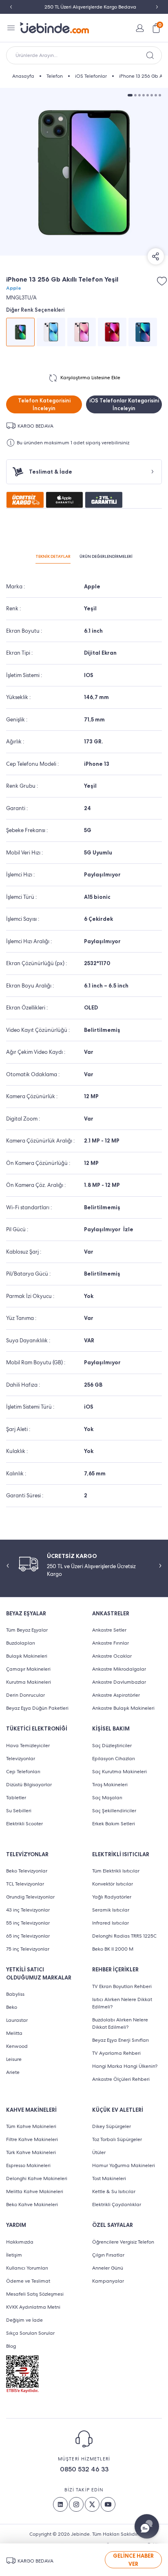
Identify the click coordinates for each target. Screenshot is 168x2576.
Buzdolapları (21, 1643)
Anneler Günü (108, 2268)
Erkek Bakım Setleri (114, 1824)
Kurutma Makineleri (29, 1682)
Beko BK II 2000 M (113, 1949)
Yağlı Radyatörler (112, 1897)
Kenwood (17, 2046)
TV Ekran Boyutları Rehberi (122, 1986)
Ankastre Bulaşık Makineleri (123, 1708)
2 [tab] (135, 95)
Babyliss (15, 1994)
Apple (14, 288)
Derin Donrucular (25, 1695)
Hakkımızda (20, 2242)
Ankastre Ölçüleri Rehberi (121, 2079)
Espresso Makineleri (28, 2165)
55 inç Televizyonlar (28, 1923)
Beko (12, 2007)
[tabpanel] (84, 172)
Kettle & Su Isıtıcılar (114, 2191)
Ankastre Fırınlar (111, 1643)
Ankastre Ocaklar (112, 1656)
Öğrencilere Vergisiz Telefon (123, 2242)
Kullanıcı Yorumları (27, 2268)
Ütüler (99, 2152)
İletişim (14, 2255)
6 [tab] (152, 95)
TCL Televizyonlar (25, 1884)
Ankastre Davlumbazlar (119, 1682)
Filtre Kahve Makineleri (32, 2139)
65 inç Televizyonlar (28, 1936)
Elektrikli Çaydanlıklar (117, 2205)
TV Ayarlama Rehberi (116, 2053)
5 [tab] (148, 95)
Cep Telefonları (23, 1772)
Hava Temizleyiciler (28, 1746)
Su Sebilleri (19, 1811)
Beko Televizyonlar (27, 1871)
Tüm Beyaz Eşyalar (27, 1630)
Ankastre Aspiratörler (116, 1695)
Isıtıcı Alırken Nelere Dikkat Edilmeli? (122, 2003)
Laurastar (17, 2020)
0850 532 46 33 (84, 2469)
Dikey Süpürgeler (112, 2126)
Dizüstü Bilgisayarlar (29, 1785)
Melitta (14, 2033)
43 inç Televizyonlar (28, 1910)
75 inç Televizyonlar (28, 1949)
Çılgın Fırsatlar (108, 2255)
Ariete (13, 2072)
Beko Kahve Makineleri (32, 2205)
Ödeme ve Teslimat (28, 2281)
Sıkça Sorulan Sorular (30, 2333)
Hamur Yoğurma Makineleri (124, 2165)
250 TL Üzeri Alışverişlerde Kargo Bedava (84, 7)
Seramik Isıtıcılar (111, 1910)
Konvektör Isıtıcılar (113, 1884)
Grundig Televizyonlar (30, 1897)
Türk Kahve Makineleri (31, 2152)
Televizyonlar (21, 1759)
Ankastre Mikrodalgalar (119, 1669)
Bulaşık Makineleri (27, 1656)
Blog (11, 2346)
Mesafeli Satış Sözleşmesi (35, 2294)
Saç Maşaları (107, 1798)
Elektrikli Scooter (24, 1824)
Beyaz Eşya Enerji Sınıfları (120, 2040)
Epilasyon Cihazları (114, 1759)
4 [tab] (144, 95)
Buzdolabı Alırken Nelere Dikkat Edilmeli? (120, 2023)
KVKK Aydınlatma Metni (33, 2307)
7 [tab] (156, 95)
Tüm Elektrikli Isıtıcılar (116, 1871)
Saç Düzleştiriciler (112, 1746)
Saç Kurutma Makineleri (119, 1772)
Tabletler (16, 1798)
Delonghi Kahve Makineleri (37, 2178)
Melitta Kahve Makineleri (35, 2191)
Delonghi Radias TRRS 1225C (124, 1936)
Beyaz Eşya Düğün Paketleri (37, 1708)
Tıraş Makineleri (110, 1785)
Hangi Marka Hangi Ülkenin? (125, 2066)
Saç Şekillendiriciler (114, 1811)
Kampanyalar (108, 2281)
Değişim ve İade (24, 2320)
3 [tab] (139, 95)
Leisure (14, 2059)
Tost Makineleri (109, 2178)
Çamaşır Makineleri (28, 1669)
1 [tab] (130, 95)
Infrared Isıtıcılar (111, 1923)
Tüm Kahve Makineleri (31, 2126)
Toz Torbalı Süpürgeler (117, 2139)
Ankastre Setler (109, 1630)
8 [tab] (160, 95)
